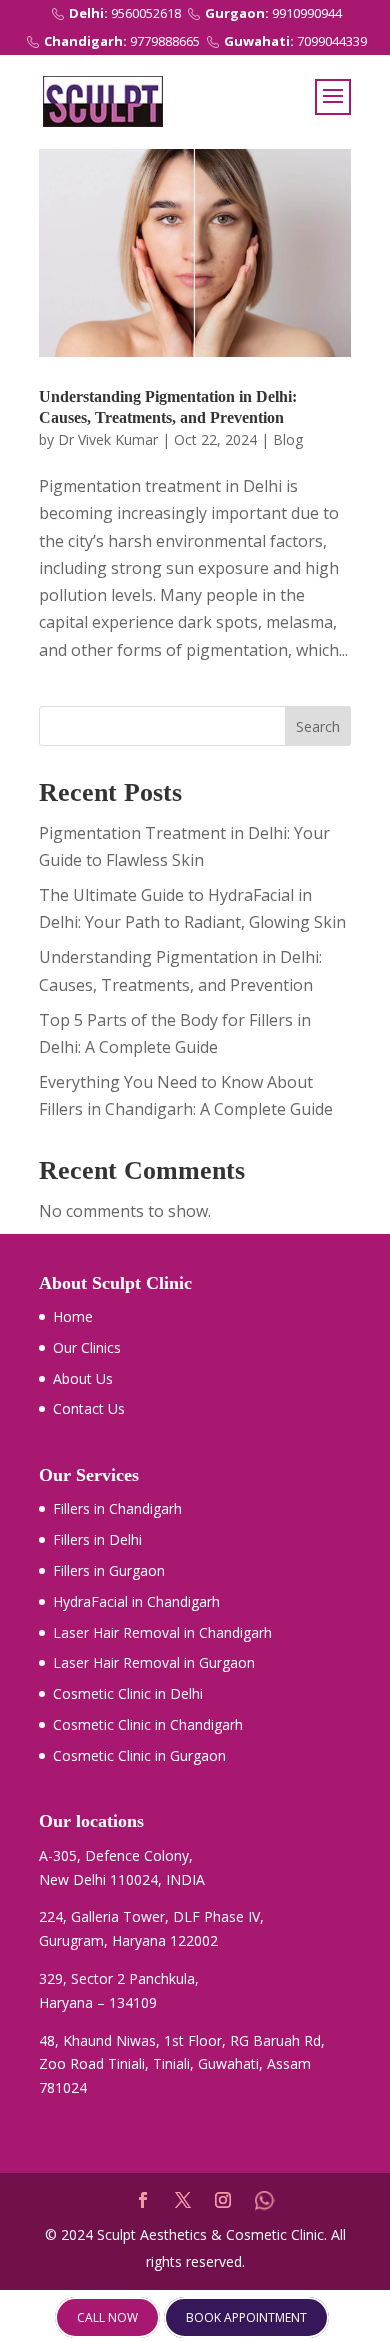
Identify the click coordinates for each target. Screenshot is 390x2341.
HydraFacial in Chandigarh (136, 1601)
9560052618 (125, 13)
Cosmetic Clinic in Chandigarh (148, 1724)
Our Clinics (87, 1347)
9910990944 (273, 13)
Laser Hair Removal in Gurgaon (154, 1662)
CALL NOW (107, 2317)
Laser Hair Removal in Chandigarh (162, 1632)
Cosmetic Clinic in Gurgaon (139, 1755)
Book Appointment (246, 2317)
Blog (288, 439)
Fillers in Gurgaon (109, 1570)
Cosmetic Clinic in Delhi (128, 1693)
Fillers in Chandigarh (117, 1508)
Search (318, 726)
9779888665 (122, 41)
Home (73, 1316)
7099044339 (295, 41)
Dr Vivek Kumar (108, 439)
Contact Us (89, 1408)
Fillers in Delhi (97, 1539)
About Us (83, 1378)
